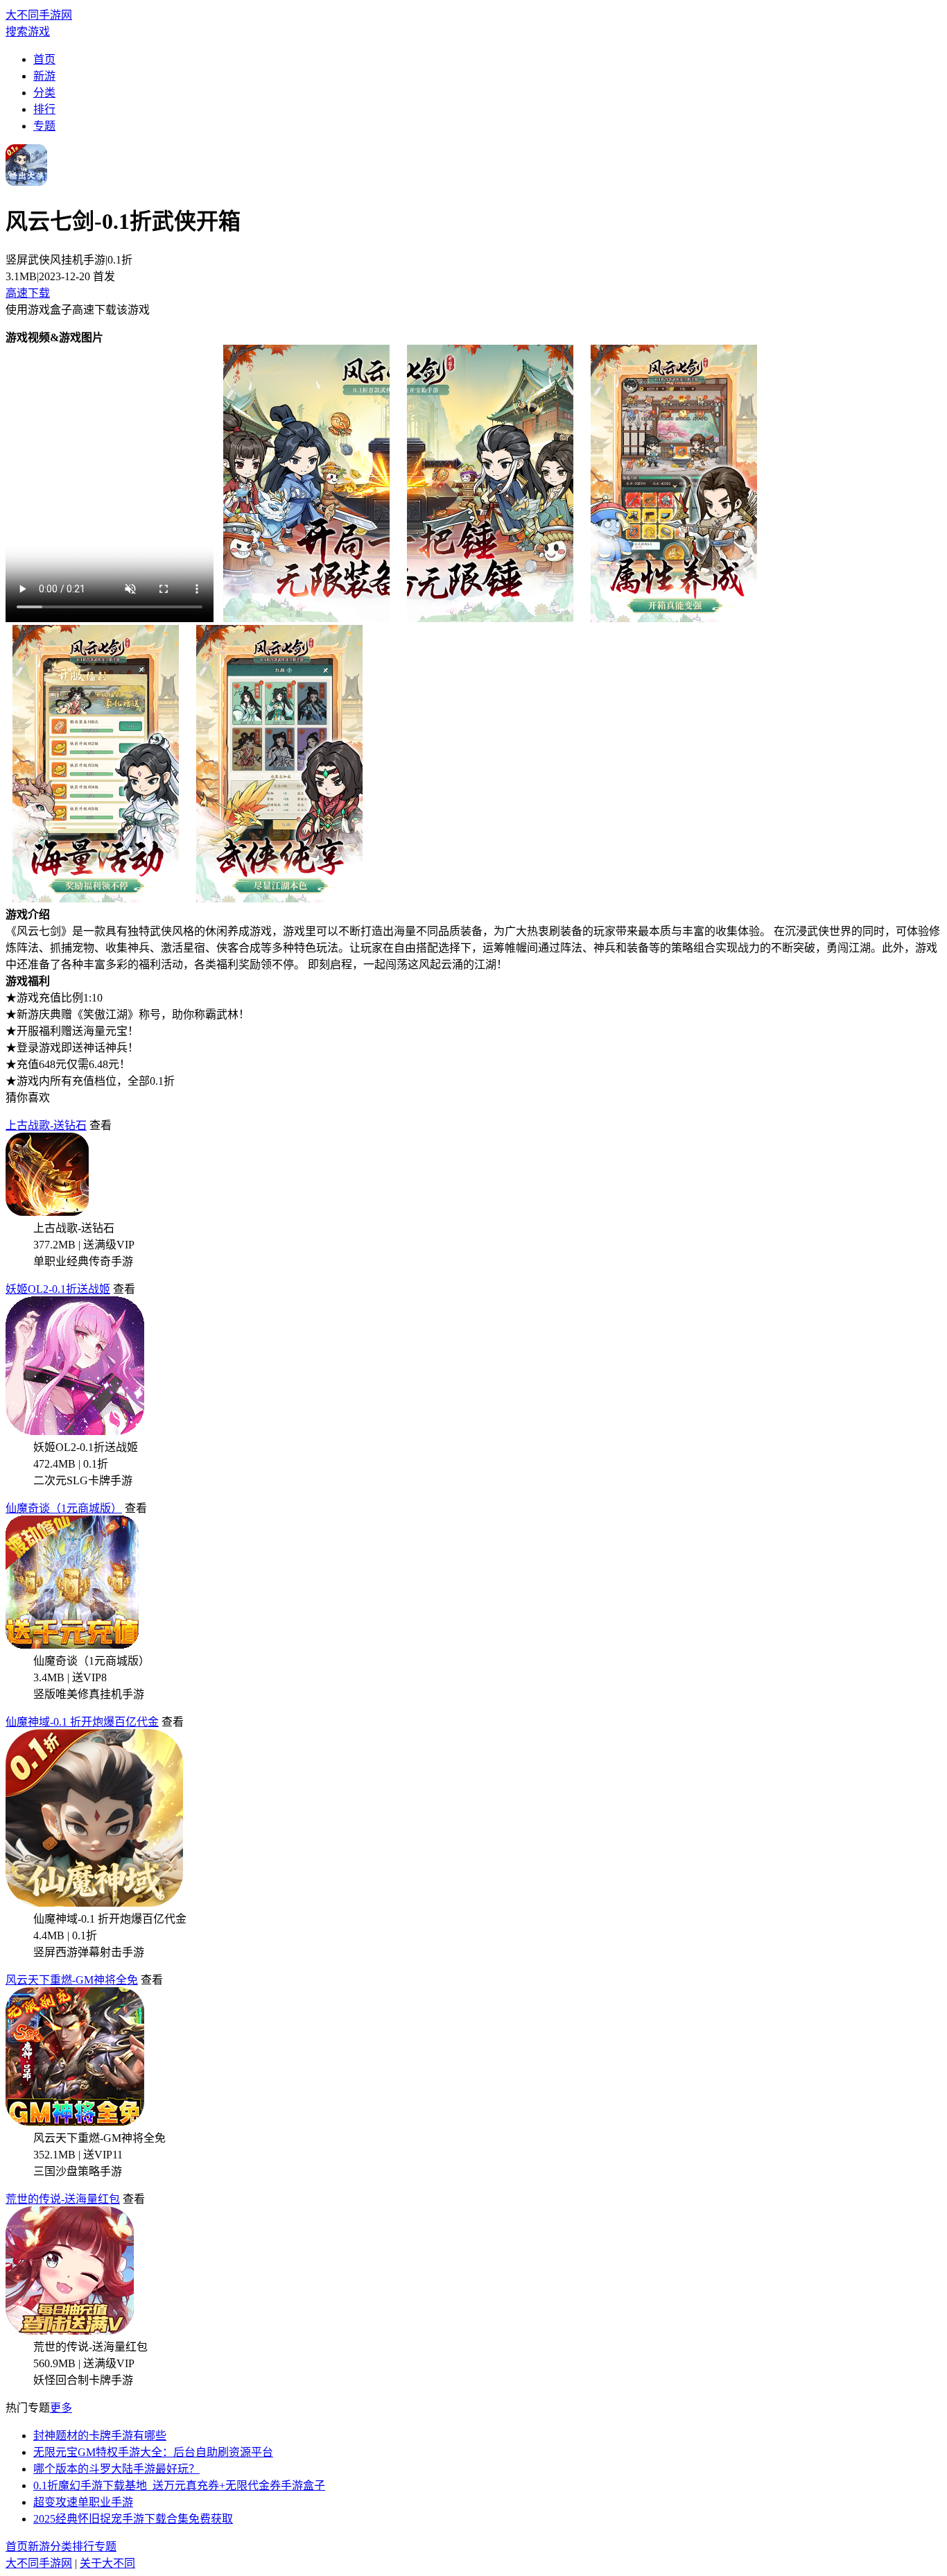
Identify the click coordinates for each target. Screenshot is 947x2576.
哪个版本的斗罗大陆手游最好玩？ (116, 2469)
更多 (61, 2408)
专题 (44, 126)
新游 (44, 76)
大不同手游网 (39, 15)
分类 (44, 93)
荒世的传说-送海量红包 (63, 2199)
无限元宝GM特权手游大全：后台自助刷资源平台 (153, 2452)
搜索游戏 (28, 32)
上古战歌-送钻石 (46, 1125)
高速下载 (28, 293)
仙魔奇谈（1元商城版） (64, 1508)
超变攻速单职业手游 (83, 2502)
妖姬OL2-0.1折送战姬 (58, 1289)
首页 (44, 59)
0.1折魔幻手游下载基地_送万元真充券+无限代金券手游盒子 (179, 2485)
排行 (44, 109)
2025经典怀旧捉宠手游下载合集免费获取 (133, 2519)
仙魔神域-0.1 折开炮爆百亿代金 (82, 1722)
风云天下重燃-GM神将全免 (72, 1980)
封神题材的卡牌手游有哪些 (100, 2436)
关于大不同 (107, 2563)
